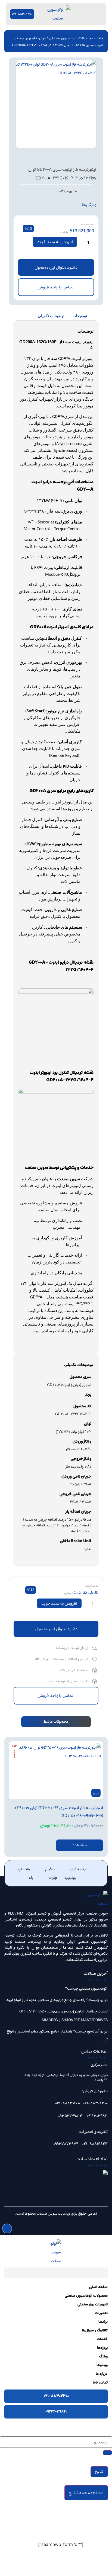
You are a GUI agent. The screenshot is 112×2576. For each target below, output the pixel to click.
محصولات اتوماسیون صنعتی (71, 38)
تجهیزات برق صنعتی (93, 2305)
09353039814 (70, 2116)
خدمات (102, 2339)
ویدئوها (102, 2365)
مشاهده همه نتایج (86, 2493)
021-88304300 (95, 2103)
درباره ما (102, 2374)
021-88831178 (68, 2103)
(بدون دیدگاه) (68, 191)
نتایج (99, 2472)
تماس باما (100, 2383)
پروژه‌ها (102, 2348)
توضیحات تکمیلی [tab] (51, 316)
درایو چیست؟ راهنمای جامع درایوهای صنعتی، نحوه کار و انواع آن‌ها (57, 2000)
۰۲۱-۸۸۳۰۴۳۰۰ (56, 2396)
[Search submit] (107, 2453)
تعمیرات (101, 2313)
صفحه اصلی (98, 2287)
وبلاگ (103, 2357)
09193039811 (97, 2116)
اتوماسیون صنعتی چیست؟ (86, 1989)
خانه (100, 38)
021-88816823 (95, 2144)
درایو (42, 38)
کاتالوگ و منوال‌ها (95, 2331)
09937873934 (66, 2144)
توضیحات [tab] (80, 316)
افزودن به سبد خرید (55, 242)
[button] (56, 267)
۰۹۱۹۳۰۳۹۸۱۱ (56, 2411)
